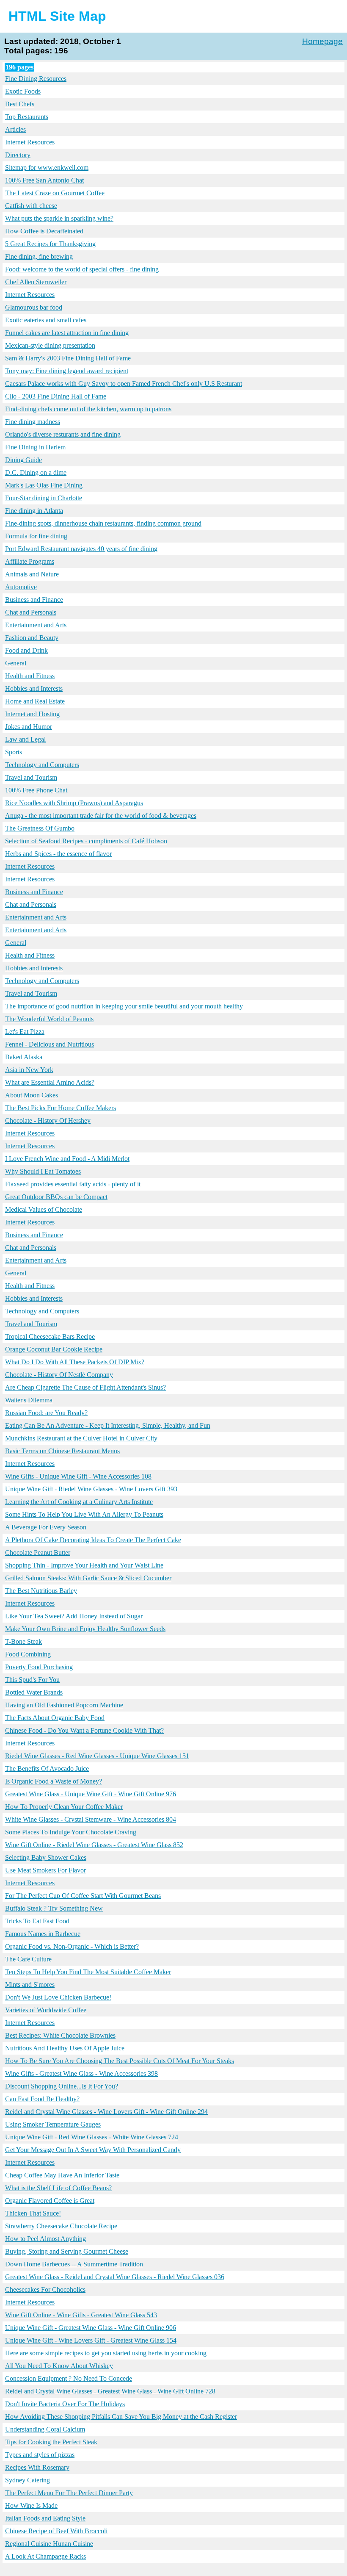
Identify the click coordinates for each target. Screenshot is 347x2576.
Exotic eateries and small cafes (46, 320)
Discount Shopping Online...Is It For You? (62, 2086)
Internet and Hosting (32, 714)
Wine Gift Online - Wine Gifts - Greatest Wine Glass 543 (81, 2315)
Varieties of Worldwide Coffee (46, 2010)
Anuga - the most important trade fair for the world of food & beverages (101, 816)
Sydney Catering (28, 2480)
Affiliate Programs (30, 561)
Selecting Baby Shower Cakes (46, 1857)
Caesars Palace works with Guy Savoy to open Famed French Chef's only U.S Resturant (124, 384)
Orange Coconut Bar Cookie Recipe (54, 1349)
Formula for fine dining (36, 536)
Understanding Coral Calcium (45, 2429)
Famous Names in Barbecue (43, 1934)
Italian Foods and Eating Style (45, 2518)
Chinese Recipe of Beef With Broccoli (56, 2531)
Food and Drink (26, 650)
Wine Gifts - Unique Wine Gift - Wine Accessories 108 (78, 1476)
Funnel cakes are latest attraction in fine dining (67, 333)
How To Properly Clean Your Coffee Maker (64, 1807)
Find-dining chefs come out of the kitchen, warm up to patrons (88, 409)
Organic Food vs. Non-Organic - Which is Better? (72, 1946)
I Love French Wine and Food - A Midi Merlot (67, 1159)
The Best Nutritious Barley (41, 1591)
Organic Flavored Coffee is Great (50, 2201)
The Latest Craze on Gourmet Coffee (55, 193)
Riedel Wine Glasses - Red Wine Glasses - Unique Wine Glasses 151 (97, 1756)
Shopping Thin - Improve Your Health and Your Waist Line (84, 1565)
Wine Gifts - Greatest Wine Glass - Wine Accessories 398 (81, 2073)
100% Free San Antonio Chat (44, 180)
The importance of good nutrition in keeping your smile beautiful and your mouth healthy (124, 1006)
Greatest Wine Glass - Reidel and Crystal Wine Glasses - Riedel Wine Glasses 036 (115, 2277)
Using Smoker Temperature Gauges (53, 2124)
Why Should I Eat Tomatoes (43, 1171)
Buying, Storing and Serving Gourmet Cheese (67, 2251)
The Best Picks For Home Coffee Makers (61, 1108)
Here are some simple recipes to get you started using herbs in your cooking (106, 2353)
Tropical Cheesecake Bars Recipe (50, 1336)
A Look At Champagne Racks (45, 2556)
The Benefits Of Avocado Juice (47, 1769)
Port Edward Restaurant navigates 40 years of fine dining (81, 549)
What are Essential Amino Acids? (50, 1082)
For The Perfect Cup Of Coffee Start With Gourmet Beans (83, 1896)
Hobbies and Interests (34, 688)
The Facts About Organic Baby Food (55, 1718)
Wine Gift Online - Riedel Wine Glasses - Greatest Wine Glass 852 (94, 1845)
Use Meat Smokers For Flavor (45, 1870)
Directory (18, 155)
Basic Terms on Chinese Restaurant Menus (62, 1451)
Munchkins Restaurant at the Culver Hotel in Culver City (81, 1438)
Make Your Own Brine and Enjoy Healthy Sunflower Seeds (85, 1629)
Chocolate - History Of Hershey (48, 1120)
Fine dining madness (33, 422)
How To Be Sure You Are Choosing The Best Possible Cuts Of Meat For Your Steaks (120, 2061)
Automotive (21, 587)
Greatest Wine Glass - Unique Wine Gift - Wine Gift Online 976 (91, 1794)
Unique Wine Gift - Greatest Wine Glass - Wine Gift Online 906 (91, 2328)
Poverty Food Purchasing (39, 1667)
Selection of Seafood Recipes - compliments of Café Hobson (86, 841)
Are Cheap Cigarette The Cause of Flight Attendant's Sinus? (85, 1387)
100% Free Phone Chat (36, 790)
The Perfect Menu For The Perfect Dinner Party (69, 2493)
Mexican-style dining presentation (50, 345)
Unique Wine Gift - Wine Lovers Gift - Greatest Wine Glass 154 (91, 2340)
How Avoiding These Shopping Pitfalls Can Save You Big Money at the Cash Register (121, 2417)
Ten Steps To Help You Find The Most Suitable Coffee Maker (88, 1972)
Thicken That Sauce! (33, 2213)
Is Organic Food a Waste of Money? (54, 1781)
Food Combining (28, 1654)
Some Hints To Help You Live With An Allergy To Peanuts (84, 1514)
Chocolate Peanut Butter (38, 1553)
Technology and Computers (42, 765)
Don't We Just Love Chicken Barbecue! (58, 1997)
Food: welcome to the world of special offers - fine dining (82, 269)
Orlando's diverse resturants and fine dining (63, 434)
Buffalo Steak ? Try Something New (54, 1908)
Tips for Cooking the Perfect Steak (51, 2442)
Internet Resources (30, 142)
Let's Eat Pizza (25, 1032)
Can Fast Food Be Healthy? (42, 2099)
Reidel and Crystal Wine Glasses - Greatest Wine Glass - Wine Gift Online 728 (110, 2391)
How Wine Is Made (31, 2505)
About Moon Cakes (32, 1095)
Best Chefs (20, 104)
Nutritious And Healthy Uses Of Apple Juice (65, 2048)
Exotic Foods (23, 91)
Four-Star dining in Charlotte (44, 498)
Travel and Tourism (31, 777)
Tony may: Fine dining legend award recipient (67, 371)
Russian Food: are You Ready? (46, 1413)
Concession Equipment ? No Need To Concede (69, 2378)
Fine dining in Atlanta (34, 511)
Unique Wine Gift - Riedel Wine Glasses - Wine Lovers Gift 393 (91, 1489)
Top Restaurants (27, 117)
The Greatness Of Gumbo (40, 828)
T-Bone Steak (23, 1641)
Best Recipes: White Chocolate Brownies (60, 2035)
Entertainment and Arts (36, 625)
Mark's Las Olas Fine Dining (44, 485)
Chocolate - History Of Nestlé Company (59, 1375)
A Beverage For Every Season (46, 1527)
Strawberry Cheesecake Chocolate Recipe (61, 2226)
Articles (15, 129)
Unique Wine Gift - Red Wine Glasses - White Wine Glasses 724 (92, 2137)
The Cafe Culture (28, 1959)
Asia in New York (29, 1070)
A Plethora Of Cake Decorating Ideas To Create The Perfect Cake (93, 1540)
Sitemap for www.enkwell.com (47, 168)
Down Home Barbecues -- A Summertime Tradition (74, 2264)
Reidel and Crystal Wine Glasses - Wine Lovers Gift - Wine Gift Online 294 (106, 2112)
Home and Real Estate (35, 701)
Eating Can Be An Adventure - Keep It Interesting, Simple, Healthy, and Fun (108, 1425)
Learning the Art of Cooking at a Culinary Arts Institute (79, 1502)
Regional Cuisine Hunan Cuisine (49, 2544)
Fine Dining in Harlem (35, 447)
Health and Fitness (30, 676)
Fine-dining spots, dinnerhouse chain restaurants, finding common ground (103, 523)
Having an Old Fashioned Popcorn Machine (64, 1705)
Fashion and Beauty (32, 638)
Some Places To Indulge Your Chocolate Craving (71, 1832)
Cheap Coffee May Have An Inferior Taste (62, 2175)
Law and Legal (25, 739)
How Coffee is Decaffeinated (44, 231)
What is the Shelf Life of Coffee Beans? (58, 2188)
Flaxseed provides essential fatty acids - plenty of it (73, 1184)
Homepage (322, 41)
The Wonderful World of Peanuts (49, 1019)
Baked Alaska (24, 1057)
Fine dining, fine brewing (39, 256)
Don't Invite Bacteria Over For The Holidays (65, 2404)
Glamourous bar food (34, 307)
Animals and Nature (32, 574)
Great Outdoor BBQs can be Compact (56, 1197)
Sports (14, 752)
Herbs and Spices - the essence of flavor (58, 854)
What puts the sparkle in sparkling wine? (59, 218)
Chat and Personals (31, 612)
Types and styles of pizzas (40, 2455)
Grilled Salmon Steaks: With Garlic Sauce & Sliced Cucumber (88, 1578)
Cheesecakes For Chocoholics (45, 2289)
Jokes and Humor (29, 727)
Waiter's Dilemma (29, 1400)
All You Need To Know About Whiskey (59, 2366)
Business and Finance (34, 600)
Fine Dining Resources (36, 79)
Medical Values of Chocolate (44, 1209)
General (16, 663)
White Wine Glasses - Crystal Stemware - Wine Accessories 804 (91, 1819)
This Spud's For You (32, 1680)
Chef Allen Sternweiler (36, 282)
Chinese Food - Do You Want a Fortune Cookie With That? (84, 1730)
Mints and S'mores (30, 1985)
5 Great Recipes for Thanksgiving (50, 244)
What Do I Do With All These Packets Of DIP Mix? (75, 1362)
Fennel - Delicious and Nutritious (50, 1044)
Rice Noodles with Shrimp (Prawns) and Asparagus (74, 803)
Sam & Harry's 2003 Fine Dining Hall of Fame (68, 358)
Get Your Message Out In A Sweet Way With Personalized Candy (93, 2150)
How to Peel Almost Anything (45, 2239)
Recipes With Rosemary (37, 2467)
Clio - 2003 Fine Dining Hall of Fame (56, 396)
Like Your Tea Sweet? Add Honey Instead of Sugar (74, 1616)
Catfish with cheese (31, 206)
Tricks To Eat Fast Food (37, 1921)
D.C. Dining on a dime (36, 472)
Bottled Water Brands (34, 1692)
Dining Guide (23, 460)
